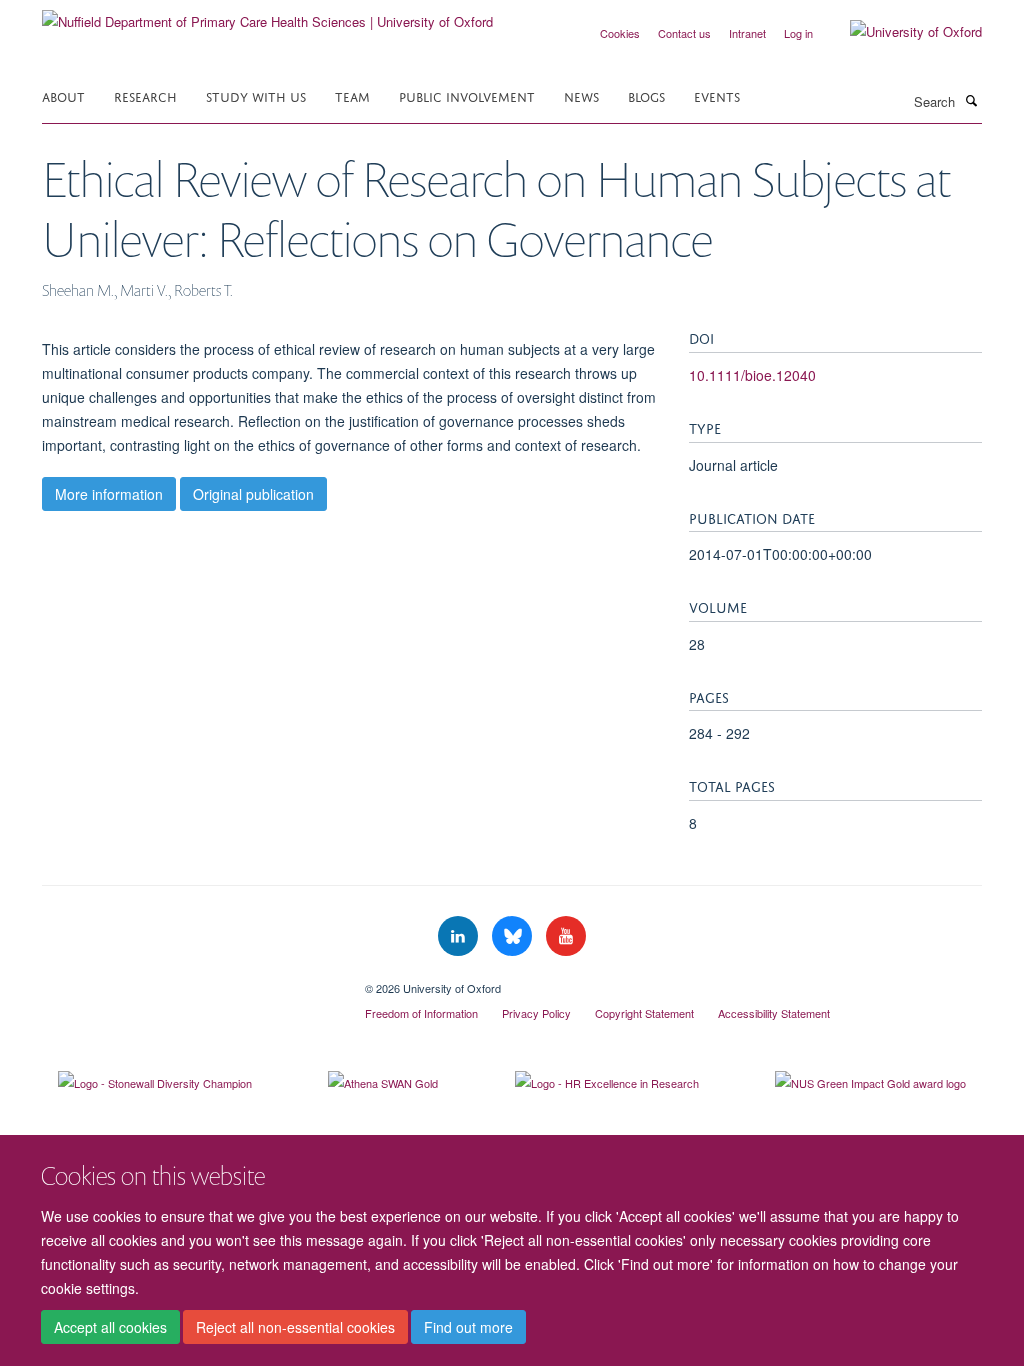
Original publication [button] (253, 494)
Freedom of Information (421, 1013)
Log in (798, 33)
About (63, 95)
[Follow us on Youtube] (566, 936)
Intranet (747, 33)
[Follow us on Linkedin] (460, 936)
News (581, 95)
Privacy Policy (536, 1013)
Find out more (468, 1327)
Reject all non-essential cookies (295, 1327)
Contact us (684, 33)
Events (717, 95)
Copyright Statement (644, 1013)
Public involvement (467, 95)
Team (352, 95)
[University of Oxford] (901, 32)
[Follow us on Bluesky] (514, 936)
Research (145, 95)
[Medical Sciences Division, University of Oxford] (188, 981)
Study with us (256, 95)
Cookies (620, 33)
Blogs (646, 95)
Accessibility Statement (774, 1013)
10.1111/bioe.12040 (752, 375)
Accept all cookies (110, 1327)
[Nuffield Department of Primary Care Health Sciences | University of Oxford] (267, 14)
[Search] (971, 100)
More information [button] (109, 494)
